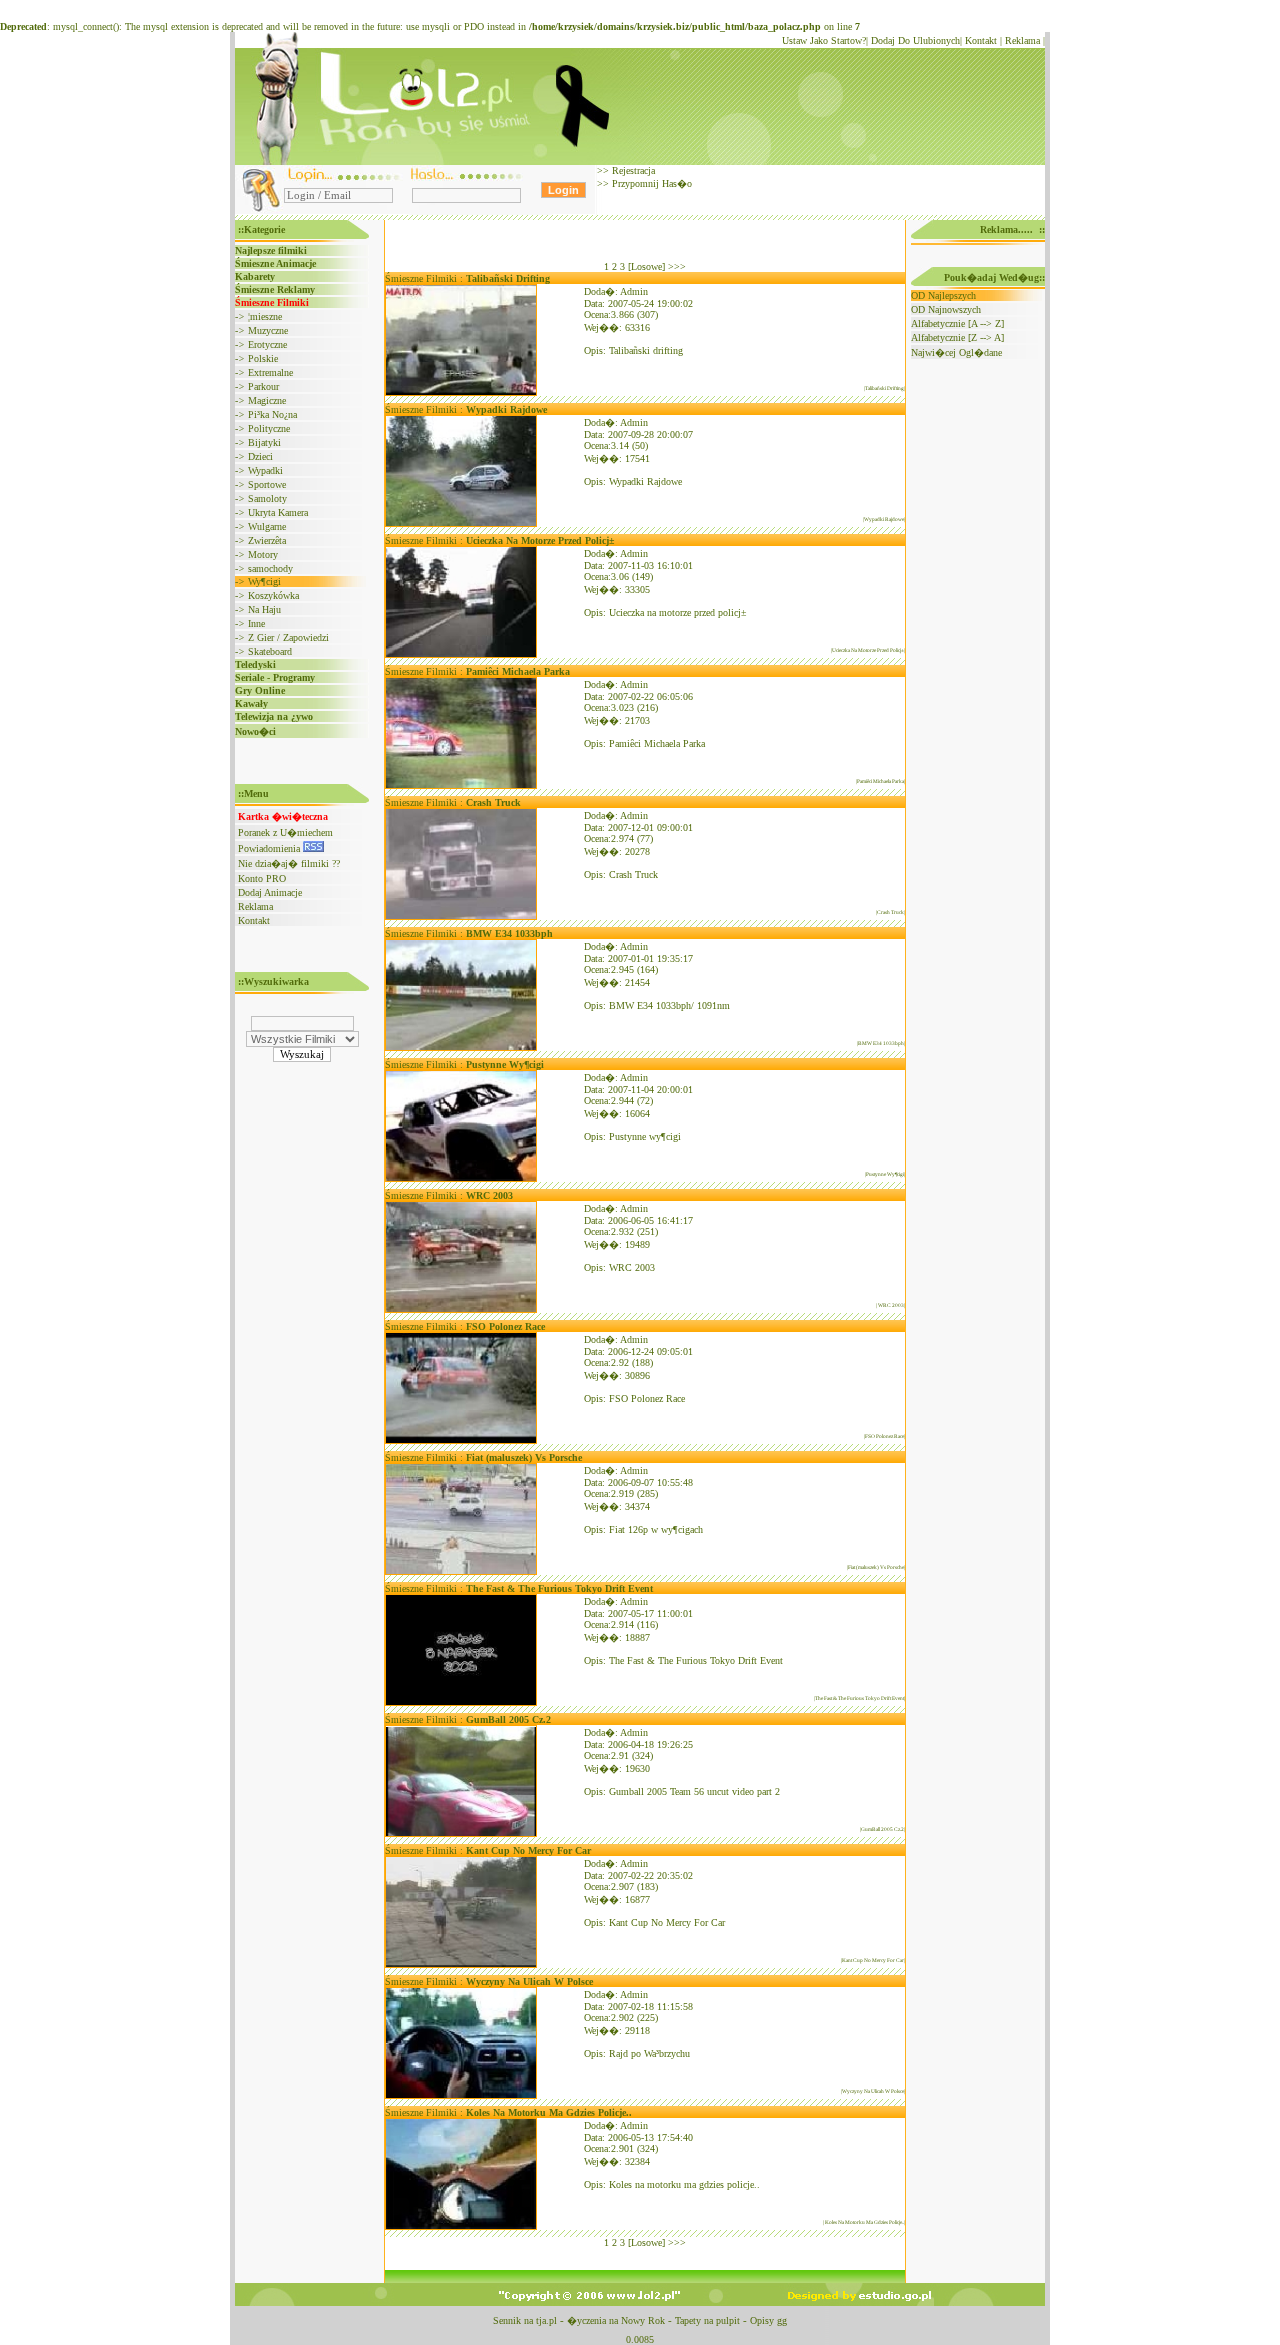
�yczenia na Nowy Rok (616, 2320)
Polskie (263, 358)
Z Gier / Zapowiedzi (288, 637)
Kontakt (981, 40)
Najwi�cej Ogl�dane (956, 352)
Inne (256, 623)
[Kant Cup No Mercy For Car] (461, 1964)
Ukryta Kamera (278, 512)
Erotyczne (267, 344)
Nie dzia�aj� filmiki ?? (289, 863)
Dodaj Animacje (270, 892)
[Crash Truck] (461, 916)
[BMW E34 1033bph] (461, 1047)
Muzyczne (268, 330)
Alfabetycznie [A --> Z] (957, 323)
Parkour (263, 386)
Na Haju (264, 609)
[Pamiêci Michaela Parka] (461, 785)
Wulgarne (267, 526)
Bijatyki (264, 442)
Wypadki (265, 470)
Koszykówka (273, 595)
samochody (270, 568)
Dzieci (260, 456)
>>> (677, 266)
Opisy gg (768, 2320)
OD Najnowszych (946, 309)
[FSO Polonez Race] (461, 1440)
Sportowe (267, 484)
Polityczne (269, 428)
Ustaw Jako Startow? (824, 40)
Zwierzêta (267, 540)
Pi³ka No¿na (272, 414)
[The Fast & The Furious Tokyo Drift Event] (461, 1702)
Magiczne (267, 400)
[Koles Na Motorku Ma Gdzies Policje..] (461, 2226)
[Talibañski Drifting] (461, 392)
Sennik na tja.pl (525, 2320)
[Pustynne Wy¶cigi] (461, 1178)
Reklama (1022, 40)
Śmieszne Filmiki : (467, 278)
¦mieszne (265, 316)
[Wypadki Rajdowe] (461, 523)
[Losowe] (646, 266)
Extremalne (270, 372)
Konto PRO (262, 878)
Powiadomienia (270, 848)
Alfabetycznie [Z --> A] (957, 337)
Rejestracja (632, 170)
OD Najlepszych (943, 295)
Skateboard (270, 651)
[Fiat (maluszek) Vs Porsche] (461, 1571)
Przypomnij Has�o (650, 183)
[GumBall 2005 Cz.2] (461, 1833)
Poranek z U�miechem (285, 832)
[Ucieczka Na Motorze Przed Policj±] (461, 654)
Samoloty (267, 498)
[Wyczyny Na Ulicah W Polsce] (461, 2095)
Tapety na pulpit (707, 2320)
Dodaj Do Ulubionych (915, 40)
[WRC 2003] (461, 1309)
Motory (263, 554)
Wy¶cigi (264, 581)
